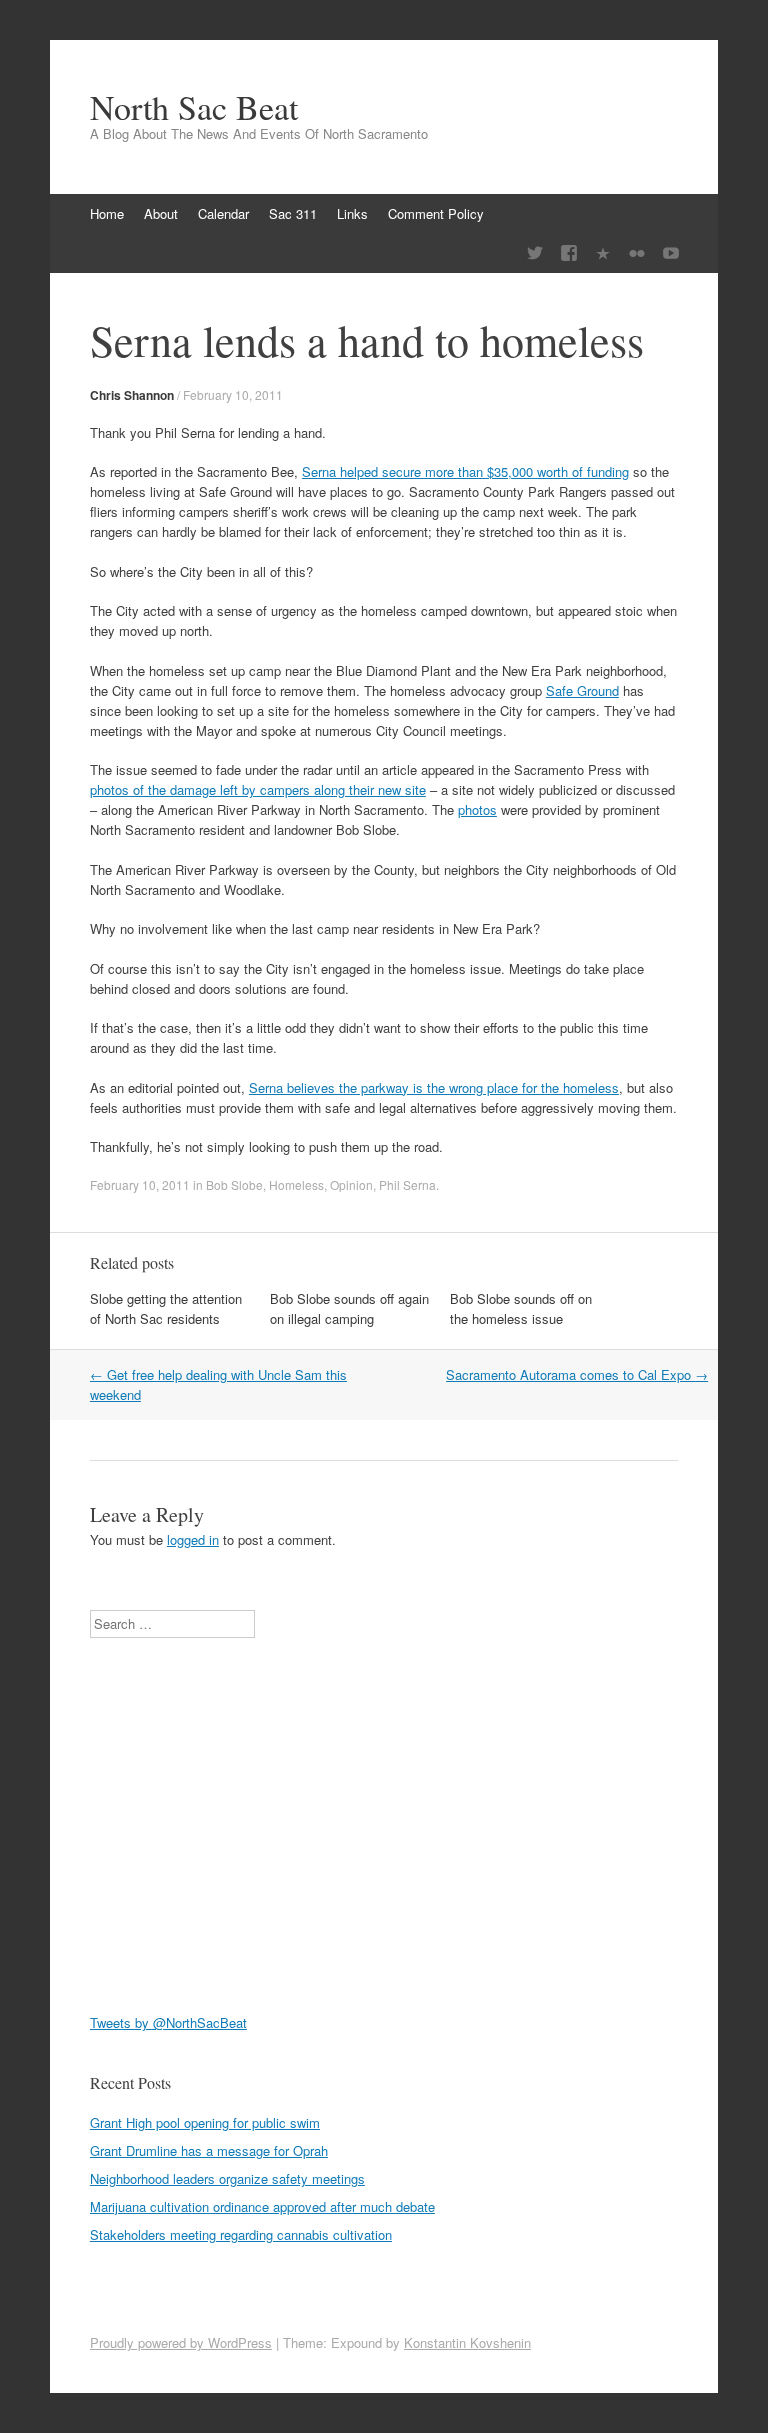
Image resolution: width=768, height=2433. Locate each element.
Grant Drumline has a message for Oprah (209, 2150)
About (161, 213)
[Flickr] (637, 253)
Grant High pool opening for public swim (205, 2122)
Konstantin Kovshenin (467, 2342)
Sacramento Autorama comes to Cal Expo (577, 1374)
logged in (193, 1539)
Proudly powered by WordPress (181, 2342)
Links (352, 213)
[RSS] (603, 253)
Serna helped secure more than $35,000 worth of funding (465, 471)
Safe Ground (582, 690)
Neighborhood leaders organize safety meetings (227, 2178)
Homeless (296, 1184)
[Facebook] (569, 253)
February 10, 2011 (233, 394)
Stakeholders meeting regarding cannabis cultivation (241, 2234)
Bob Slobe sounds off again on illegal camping (349, 1308)
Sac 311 (293, 213)
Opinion (351, 1184)
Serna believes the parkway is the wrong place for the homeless (434, 1087)
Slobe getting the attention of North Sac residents (166, 1308)
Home (107, 213)
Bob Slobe (234, 1184)
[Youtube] (671, 253)
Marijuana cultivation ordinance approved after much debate (262, 2206)
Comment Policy (436, 213)
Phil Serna (407, 1184)
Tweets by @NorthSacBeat (168, 2022)
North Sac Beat (194, 107)
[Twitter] (535, 253)
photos (477, 809)
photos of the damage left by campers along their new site (258, 789)
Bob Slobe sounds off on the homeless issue (521, 1308)
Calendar (223, 213)
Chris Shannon (132, 395)
